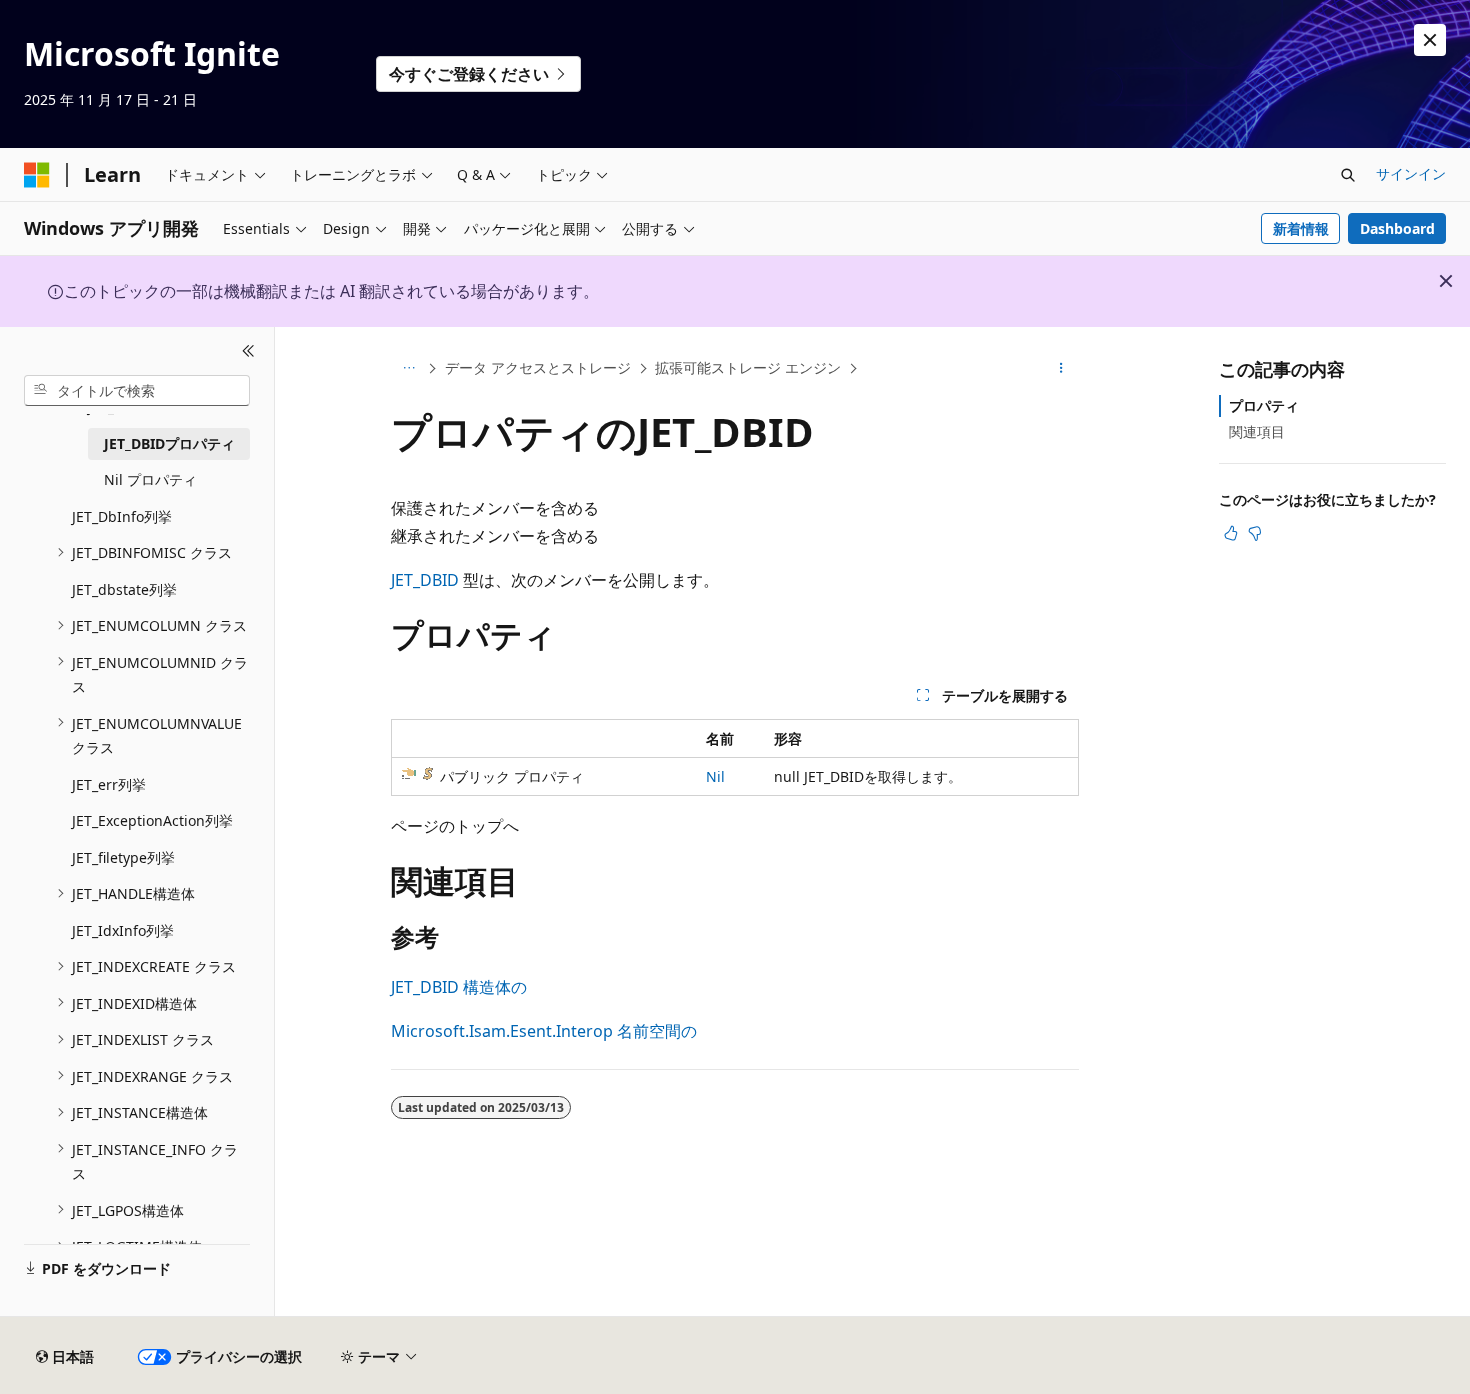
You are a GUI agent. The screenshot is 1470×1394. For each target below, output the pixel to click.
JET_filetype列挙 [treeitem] (123, 856)
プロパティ (1264, 405)
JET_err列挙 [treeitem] (109, 783)
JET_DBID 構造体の (459, 987)
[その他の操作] (1061, 369)
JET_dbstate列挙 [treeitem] (124, 588)
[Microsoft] (37, 175)
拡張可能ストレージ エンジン (748, 367)
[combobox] (137, 390)
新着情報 (1301, 228)
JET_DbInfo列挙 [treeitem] (122, 515)
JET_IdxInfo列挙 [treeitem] (123, 929)
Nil (715, 776)
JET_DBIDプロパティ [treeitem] (169, 442)
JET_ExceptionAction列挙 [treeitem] (152, 820)
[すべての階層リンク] (408, 369)
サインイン (1411, 173)
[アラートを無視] (1430, 40)
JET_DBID (425, 580)
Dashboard (1397, 228)
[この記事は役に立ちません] (1255, 533)
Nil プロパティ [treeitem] (150, 479)
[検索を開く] (1348, 175)
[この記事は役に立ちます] (1231, 533)
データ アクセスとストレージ (538, 367)
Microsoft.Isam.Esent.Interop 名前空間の (544, 1031)
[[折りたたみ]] (248, 351)
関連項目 (1257, 431)
